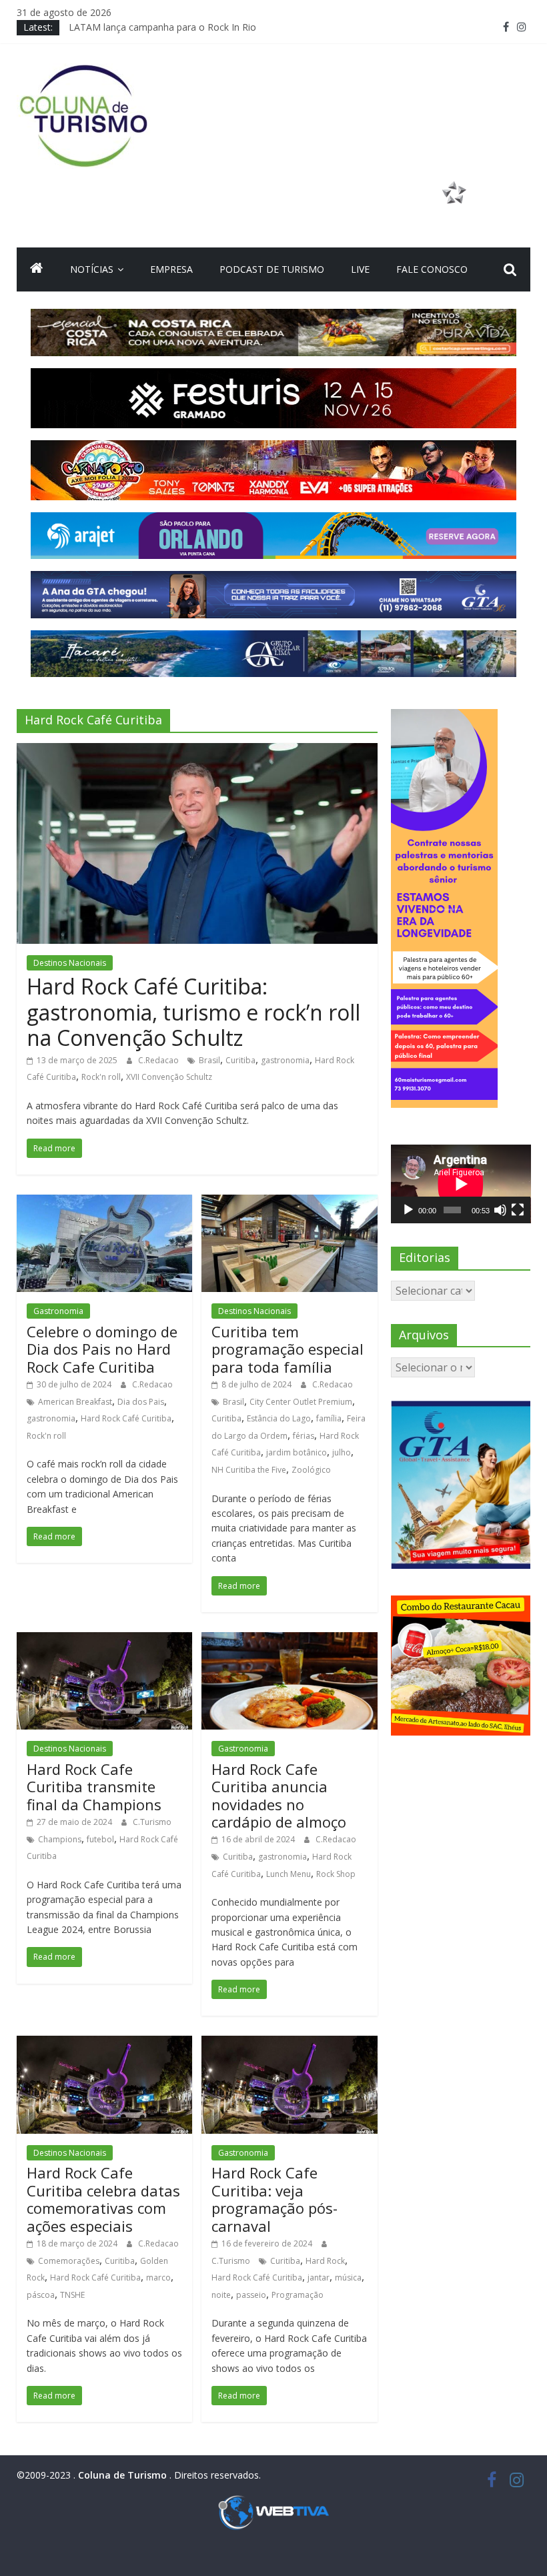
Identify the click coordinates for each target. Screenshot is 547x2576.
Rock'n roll (101, 1077)
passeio (251, 2295)
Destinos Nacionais (70, 963)
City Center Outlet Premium (301, 1402)
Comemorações (69, 2261)
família (329, 1418)
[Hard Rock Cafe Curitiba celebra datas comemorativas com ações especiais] (104, 2044)
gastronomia (285, 1060)
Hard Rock (325, 2261)
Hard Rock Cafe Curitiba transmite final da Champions (94, 1787)
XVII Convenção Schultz (169, 1077)
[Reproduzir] (408, 1210)
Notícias (92, 269)
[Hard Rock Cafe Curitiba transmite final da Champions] (104, 1640)
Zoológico (311, 1470)
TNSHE (72, 2295)
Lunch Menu (289, 1874)
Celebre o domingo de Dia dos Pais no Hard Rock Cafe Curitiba (102, 1349)
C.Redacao (159, 1060)
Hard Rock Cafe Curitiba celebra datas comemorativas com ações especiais (103, 2199)
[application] (461, 1184)
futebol (100, 1839)
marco (158, 2278)
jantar (319, 2278)
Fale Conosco (432, 269)
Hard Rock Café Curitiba (126, 1418)
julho (342, 1452)
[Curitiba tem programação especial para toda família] (289, 1203)
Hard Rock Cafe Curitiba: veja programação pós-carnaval (275, 2199)
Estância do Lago (279, 1418)
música (348, 2278)
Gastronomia (58, 1311)
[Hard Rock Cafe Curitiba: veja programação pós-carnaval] (289, 2044)
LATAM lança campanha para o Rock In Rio (162, 27)
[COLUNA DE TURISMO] (37, 269)
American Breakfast (75, 1402)
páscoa (41, 2295)
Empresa (171, 269)
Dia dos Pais (141, 1402)
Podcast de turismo (272, 269)
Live (360, 269)
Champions (60, 1839)
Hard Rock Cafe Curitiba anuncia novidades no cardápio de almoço (279, 1795)
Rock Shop (336, 1874)
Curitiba (240, 1060)
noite (221, 2295)
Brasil (209, 1060)
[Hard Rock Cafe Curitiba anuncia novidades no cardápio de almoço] (289, 1640)
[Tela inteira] (518, 1210)
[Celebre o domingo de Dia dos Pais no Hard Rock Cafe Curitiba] (104, 1203)
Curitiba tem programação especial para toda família (288, 1349)
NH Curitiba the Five (249, 1470)
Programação (298, 2295)
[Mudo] (500, 1210)
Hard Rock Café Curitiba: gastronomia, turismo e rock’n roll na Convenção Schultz (193, 1012)
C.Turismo (152, 1822)
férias (304, 1436)
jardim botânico (297, 1452)
